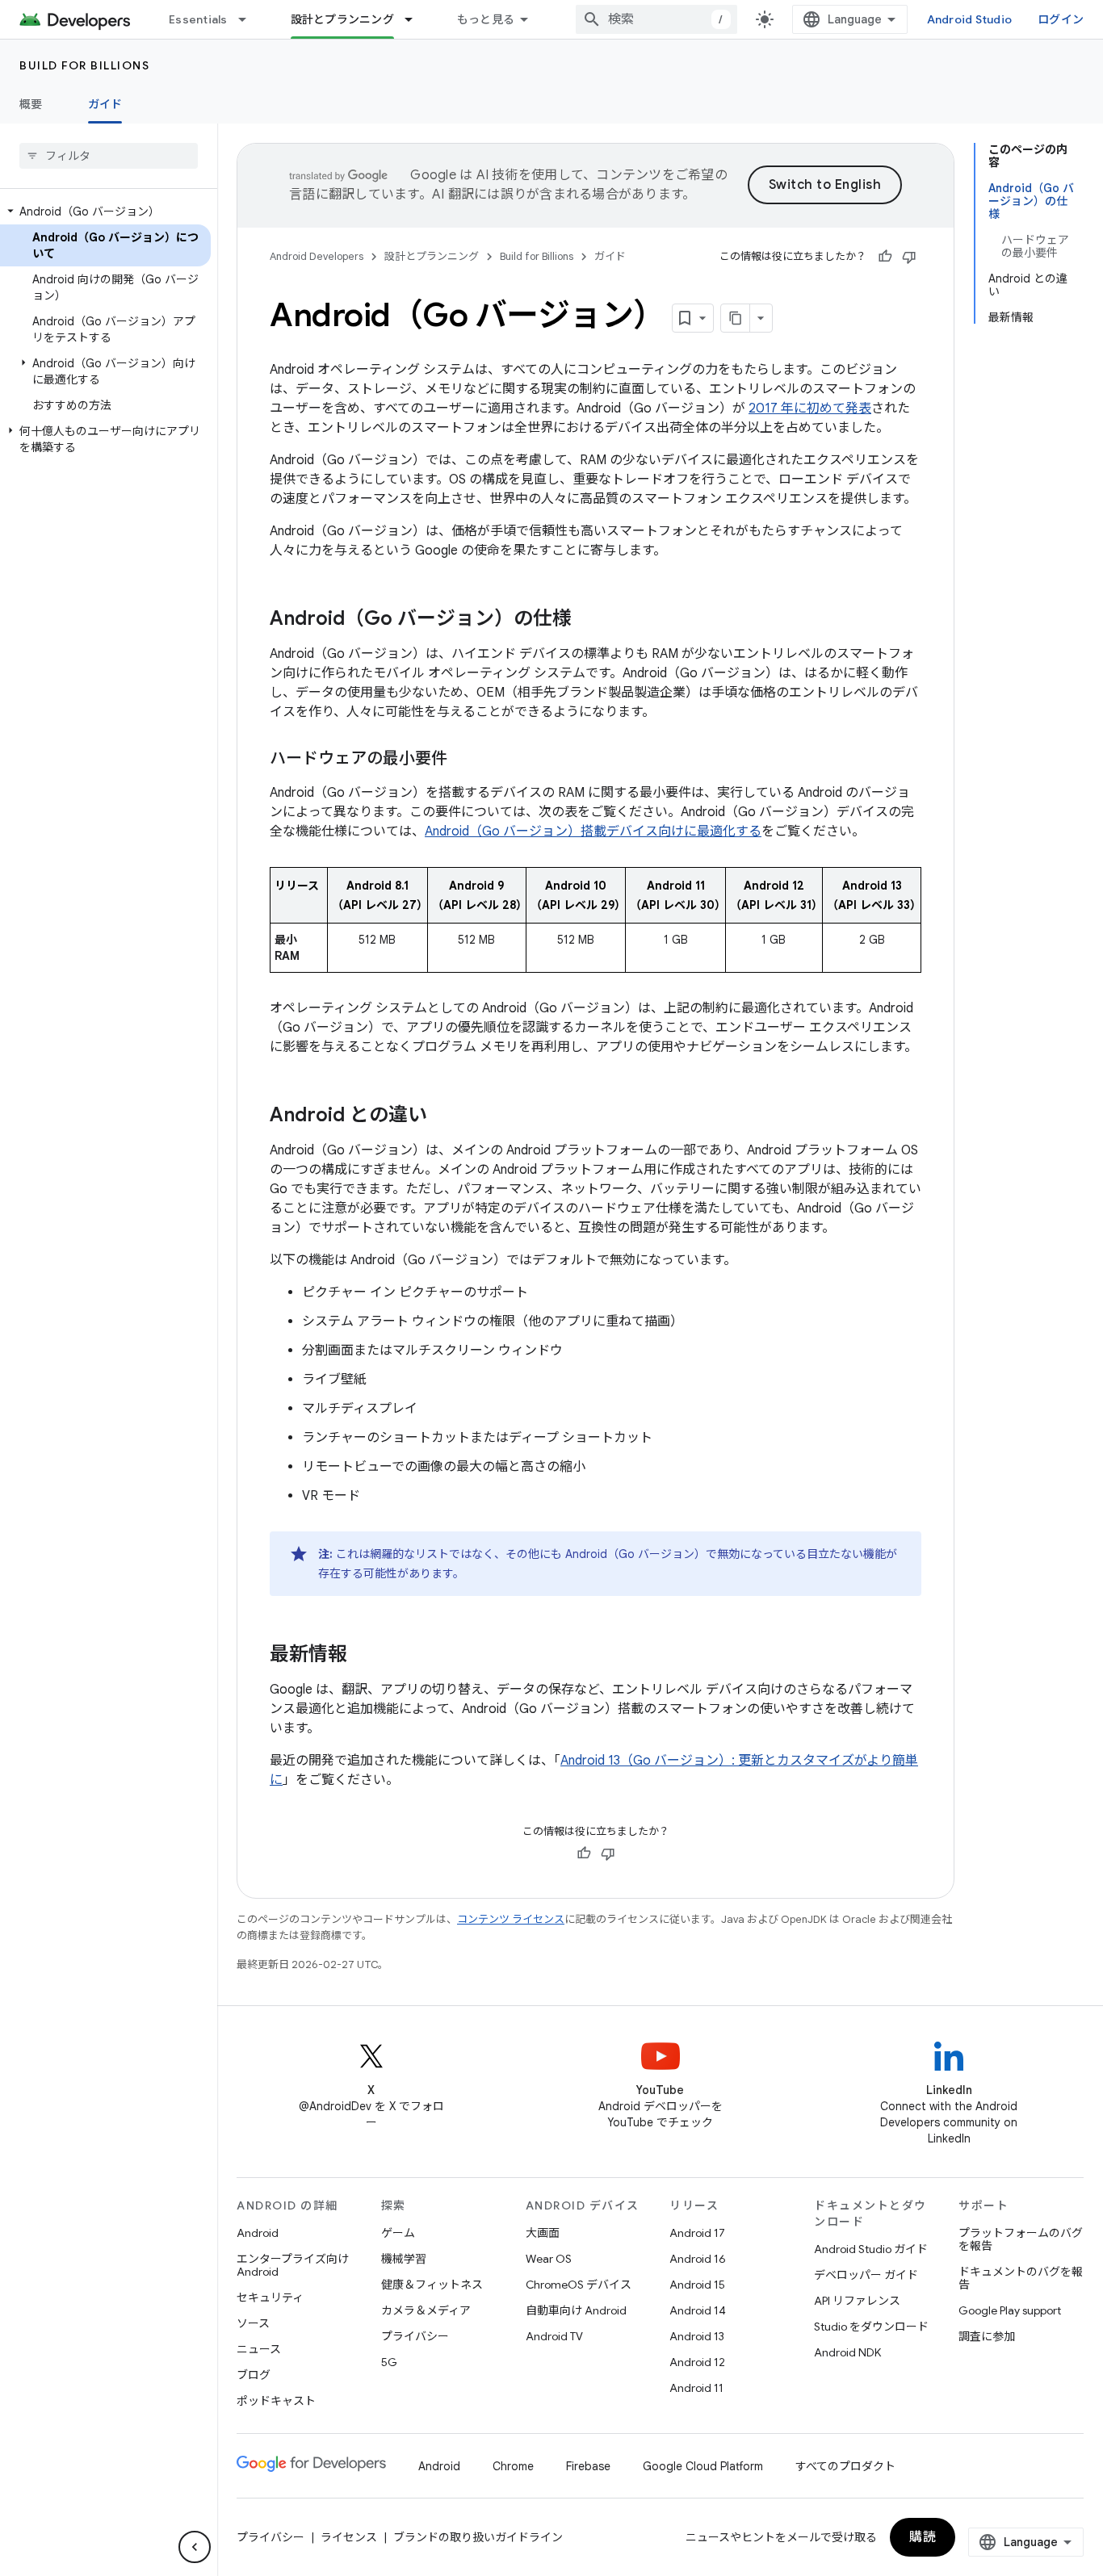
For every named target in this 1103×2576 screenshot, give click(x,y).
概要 (31, 104)
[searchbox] (109, 156)
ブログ (254, 2375)
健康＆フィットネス (432, 2285)
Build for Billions (84, 65)
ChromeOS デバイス (579, 2285)
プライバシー (415, 2336)
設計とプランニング (342, 19)
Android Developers (317, 256)
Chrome (513, 2466)
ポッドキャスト (276, 2401)
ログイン (1061, 19)
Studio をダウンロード (871, 2327)
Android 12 (697, 2362)
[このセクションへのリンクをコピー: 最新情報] (363, 1656)
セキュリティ (270, 2297)
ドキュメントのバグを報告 (1021, 2278)
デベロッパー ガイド (866, 2275)
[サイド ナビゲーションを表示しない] (195, 2547)
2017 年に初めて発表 (810, 408)
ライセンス (349, 2537)
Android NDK (847, 2352)
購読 (923, 2537)
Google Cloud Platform (703, 2466)
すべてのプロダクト (845, 2466)
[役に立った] (885, 257)
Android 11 (696, 2388)
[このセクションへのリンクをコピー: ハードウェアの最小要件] (463, 760)
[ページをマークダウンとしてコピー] (736, 318)
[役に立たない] (909, 257)
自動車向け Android (576, 2310)
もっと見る (486, 19)
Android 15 (697, 2285)
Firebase (588, 2466)
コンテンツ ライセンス (511, 1919)
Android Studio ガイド (871, 2249)
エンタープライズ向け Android (293, 2265)
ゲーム (398, 2233)
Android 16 (698, 2259)
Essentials (198, 19)
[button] (105, 212)
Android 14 (698, 2310)
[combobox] (656, 19)
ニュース (259, 2349)
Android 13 (697, 2336)
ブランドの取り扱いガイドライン (478, 2537)
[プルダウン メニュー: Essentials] (250, 19)
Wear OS (549, 2259)
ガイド (105, 104)
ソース (253, 2323)
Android (258, 2233)
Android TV (554, 2336)
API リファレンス (857, 2301)
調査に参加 (987, 2336)
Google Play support (1010, 2310)
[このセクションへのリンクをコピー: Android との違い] (443, 1116)
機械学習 (404, 2259)
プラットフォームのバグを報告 (1021, 2239)
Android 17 (697, 2233)
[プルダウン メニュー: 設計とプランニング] (416, 19)
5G (389, 2362)
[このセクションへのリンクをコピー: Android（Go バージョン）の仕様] (588, 620)
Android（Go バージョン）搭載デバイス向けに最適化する (593, 831)
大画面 (543, 2233)
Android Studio (970, 19)
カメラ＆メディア (426, 2310)
